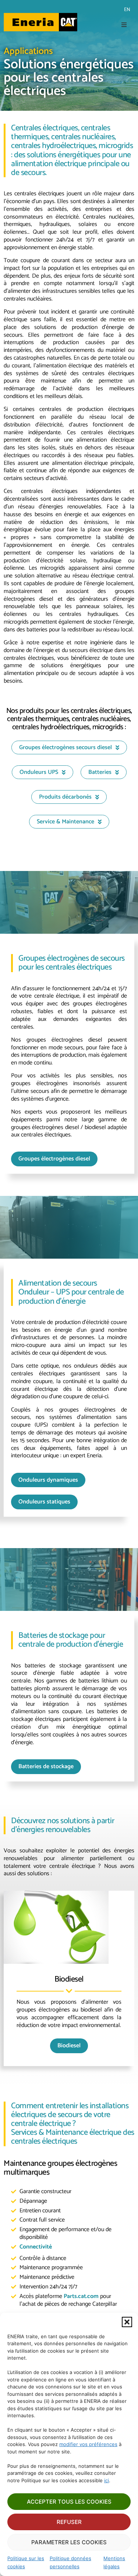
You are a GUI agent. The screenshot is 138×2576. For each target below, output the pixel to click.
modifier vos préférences (88, 2444)
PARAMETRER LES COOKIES (69, 2542)
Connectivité (36, 2247)
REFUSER (69, 2522)
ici (107, 2480)
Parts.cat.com (81, 2296)
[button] (127, 2322)
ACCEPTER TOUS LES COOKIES (69, 2502)
